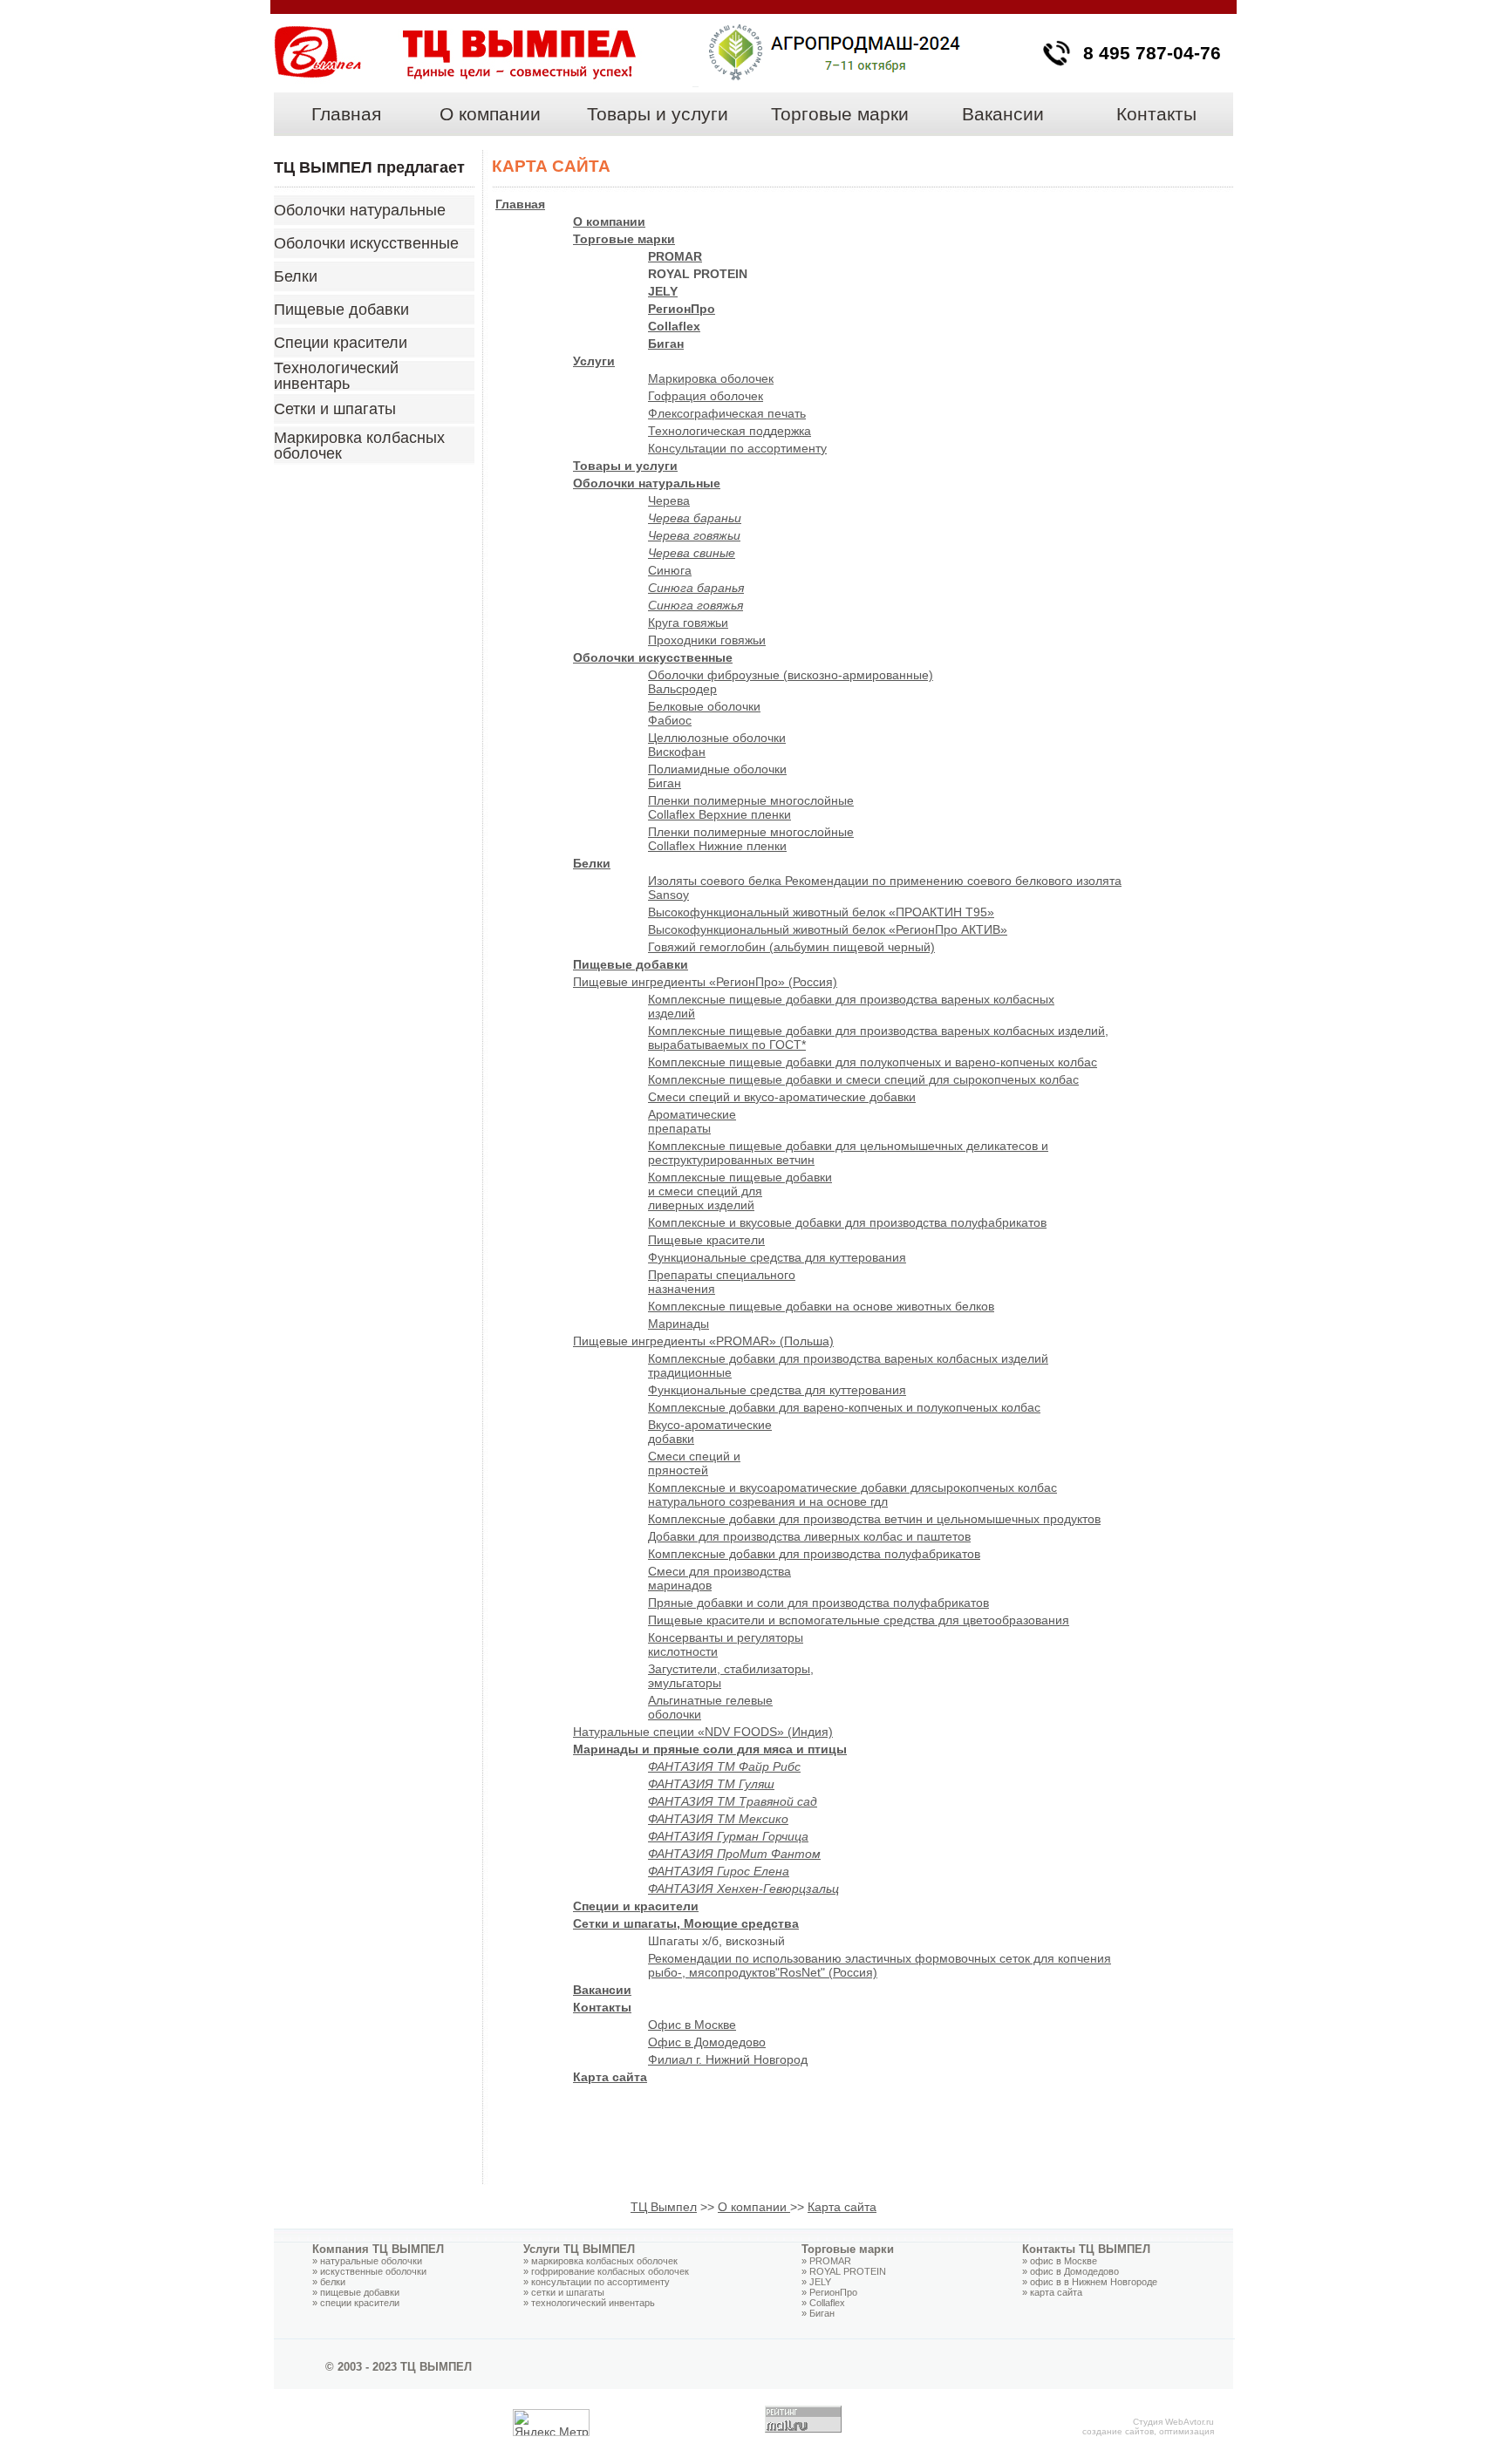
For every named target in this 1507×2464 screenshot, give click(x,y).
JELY (663, 291)
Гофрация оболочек (706, 396)
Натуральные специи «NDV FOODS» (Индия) (703, 1732)
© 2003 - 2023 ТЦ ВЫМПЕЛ (399, 2367)
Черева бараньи (695, 518)
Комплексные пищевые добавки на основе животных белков (821, 1306)
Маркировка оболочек (711, 378)
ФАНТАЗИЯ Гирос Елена (719, 1871)
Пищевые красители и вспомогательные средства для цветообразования (859, 1620)
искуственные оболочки (373, 2271)
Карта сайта (610, 2077)
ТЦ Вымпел (664, 2207)
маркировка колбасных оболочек (604, 2261)
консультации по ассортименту (600, 2282)
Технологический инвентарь (336, 376)
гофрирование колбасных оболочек (610, 2271)
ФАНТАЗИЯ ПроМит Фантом (734, 1854)
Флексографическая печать (727, 413)
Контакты (1156, 114)
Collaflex (674, 326)
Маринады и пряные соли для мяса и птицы (710, 1749)
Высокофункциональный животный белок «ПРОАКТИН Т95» (821, 912)
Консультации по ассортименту (737, 448)
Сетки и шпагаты (335, 409)
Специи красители (341, 343)
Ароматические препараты (692, 1121)
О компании (490, 114)
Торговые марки (840, 114)
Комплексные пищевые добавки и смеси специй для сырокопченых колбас (863, 1079)
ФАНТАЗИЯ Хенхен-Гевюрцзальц (743, 1889)
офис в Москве (1064, 2261)
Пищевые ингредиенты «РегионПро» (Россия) (705, 982)
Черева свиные (692, 553)
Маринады (678, 1324)
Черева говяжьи (694, 535)
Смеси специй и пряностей (694, 1463)
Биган (666, 344)
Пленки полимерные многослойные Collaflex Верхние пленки (751, 807)
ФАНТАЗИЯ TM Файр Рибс (724, 1766)
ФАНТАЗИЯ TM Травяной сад (733, 1801)
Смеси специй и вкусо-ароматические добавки (782, 1097)
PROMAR (675, 256)
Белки (296, 276)
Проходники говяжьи (707, 640)
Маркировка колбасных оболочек (359, 446)
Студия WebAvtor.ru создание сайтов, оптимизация (1148, 2427)
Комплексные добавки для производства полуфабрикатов (814, 1554)
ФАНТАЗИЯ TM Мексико (718, 1819)
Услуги (594, 361)
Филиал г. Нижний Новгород (728, 2059)
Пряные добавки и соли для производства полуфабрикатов (818, 1603)
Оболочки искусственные (366, 243)
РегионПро (833, 2292)
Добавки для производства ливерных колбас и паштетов (809, 1536)
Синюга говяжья (696, 605)
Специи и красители (636, 1906)
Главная (346, 114)
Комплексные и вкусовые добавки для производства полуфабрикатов (847, 1222)
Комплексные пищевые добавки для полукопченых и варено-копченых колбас (873, 1062)
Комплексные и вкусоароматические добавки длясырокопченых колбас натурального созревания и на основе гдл (852, 1494)
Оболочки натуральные (360, 210)
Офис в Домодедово (707, 2042)
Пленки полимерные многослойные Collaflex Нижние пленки (751, 839)
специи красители (360, 2303)
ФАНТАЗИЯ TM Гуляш (711, 1784)
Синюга (670, 570)
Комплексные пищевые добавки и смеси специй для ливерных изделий (740, 1191)
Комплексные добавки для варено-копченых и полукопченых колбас (844, 1407)
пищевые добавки (360, 2292)
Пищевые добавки (341, 310)
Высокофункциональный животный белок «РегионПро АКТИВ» (828, 929)
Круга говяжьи (688, 623)
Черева (669, 500)
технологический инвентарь (593, 2303)
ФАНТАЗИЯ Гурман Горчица (728, 1836)
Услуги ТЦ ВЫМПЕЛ (579, 2249)
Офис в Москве (692, 2025)
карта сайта (1056, 2292)
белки (333, 2282)
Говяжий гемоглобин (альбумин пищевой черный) (791, 947)
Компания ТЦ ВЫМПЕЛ (378, 2249)
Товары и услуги (658, 114)
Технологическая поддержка (730, 431)
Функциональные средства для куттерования (777, 1257)
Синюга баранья (696, 588)
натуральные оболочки (371, 2261)
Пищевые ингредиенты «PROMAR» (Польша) (703, 1341)
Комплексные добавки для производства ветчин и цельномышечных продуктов (874, 1519)
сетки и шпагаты (568, 2292)
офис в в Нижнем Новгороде (1094, 2282)
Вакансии (1003, 114)
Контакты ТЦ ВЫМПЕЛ (1086, 2249)
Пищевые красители (706, 1240)
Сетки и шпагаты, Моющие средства (686, 1923)
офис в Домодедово (1074, 2271)
